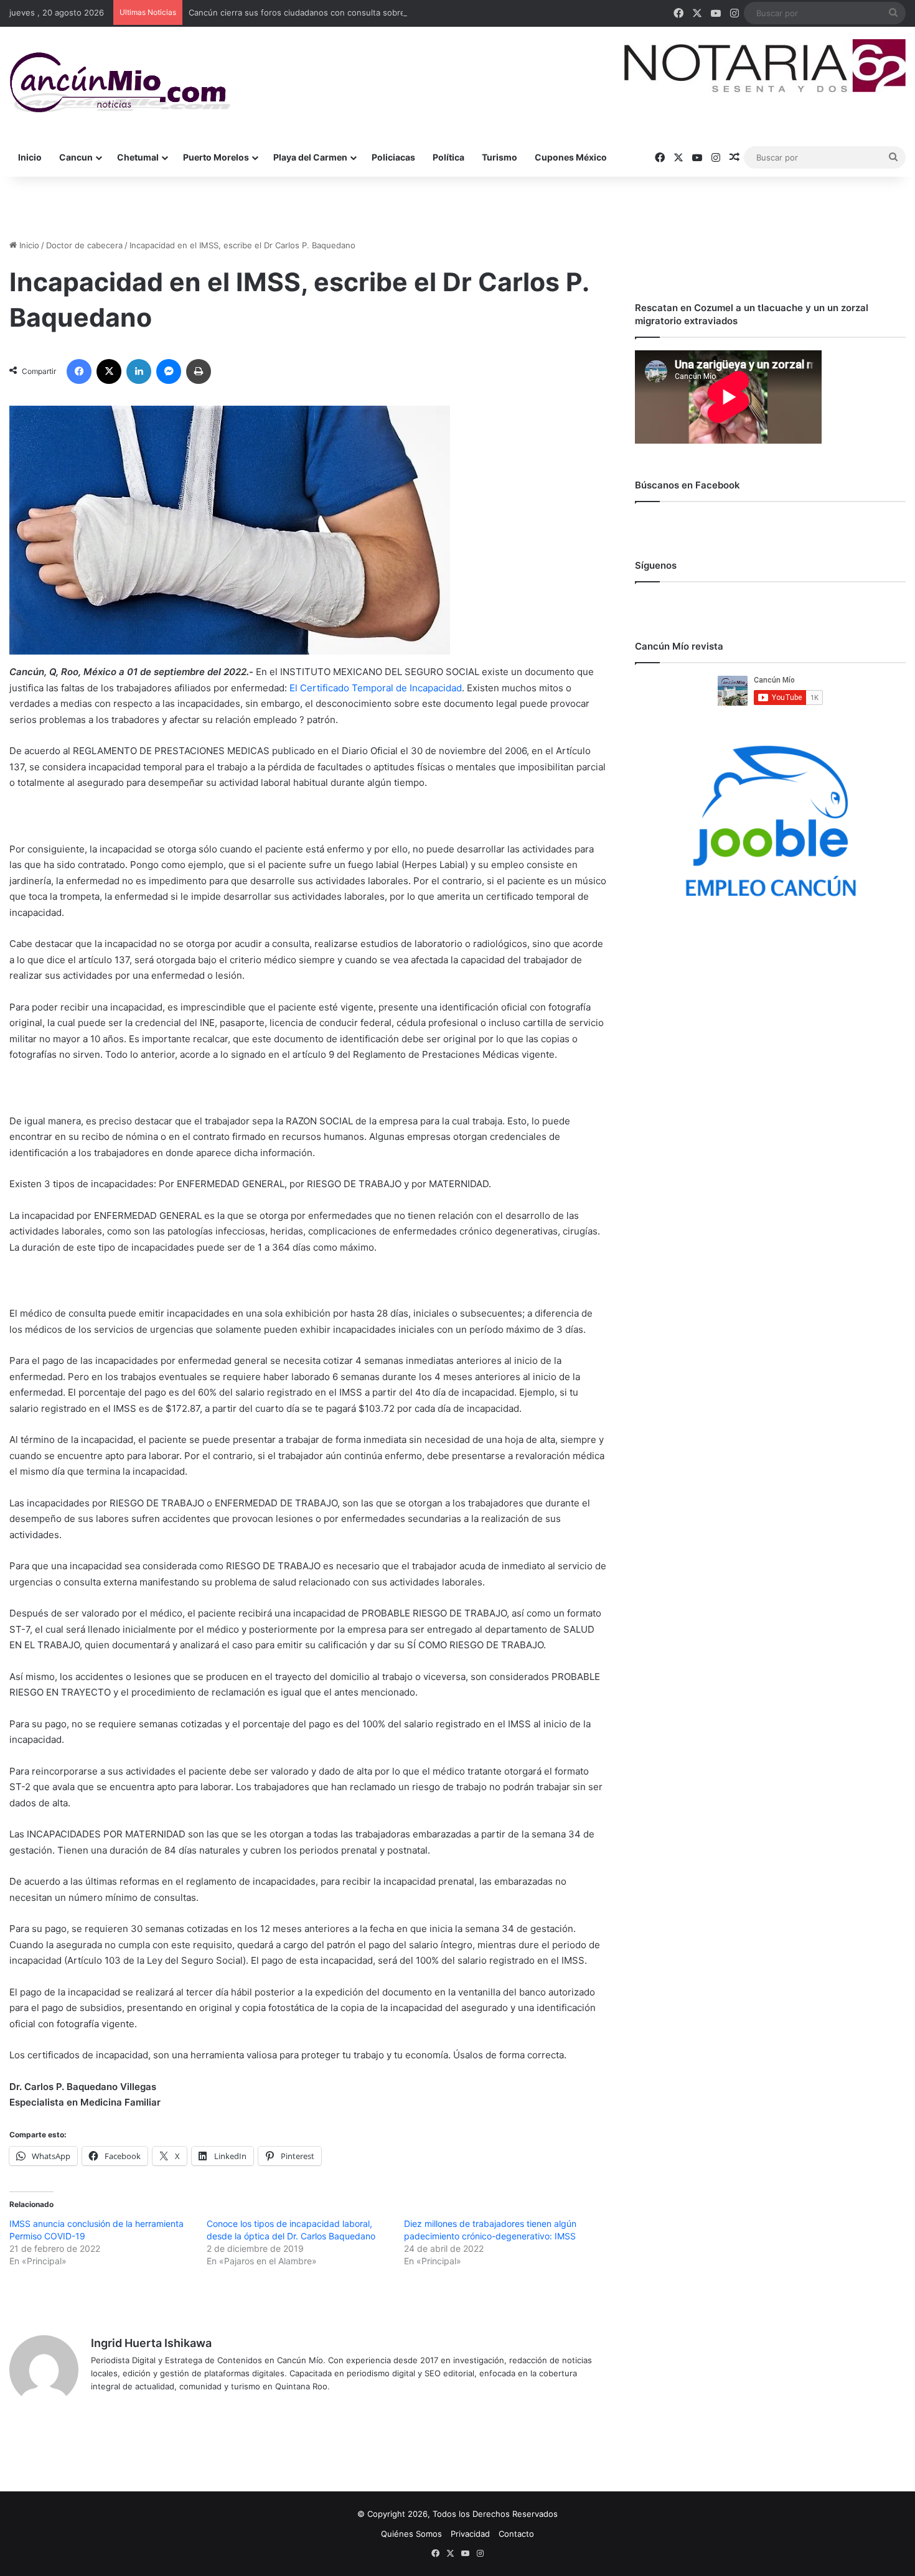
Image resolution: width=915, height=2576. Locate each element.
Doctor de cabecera (84, 245)
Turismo (500, 157)
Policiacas (393, 157)
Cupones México (571, 157)
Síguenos (656, 565)
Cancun (76, 157)
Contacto (516, 2534)
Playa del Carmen (310, 157)
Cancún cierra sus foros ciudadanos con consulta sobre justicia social (324, 12)
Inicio (30, 157)
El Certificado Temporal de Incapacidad (376, 688)
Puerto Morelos (216, 157)
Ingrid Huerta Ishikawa (151, 2343)
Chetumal (138, 157)
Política (448, 157)
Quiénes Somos (411, 2534)
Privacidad (470, 2534)
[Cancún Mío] (120, 83)
